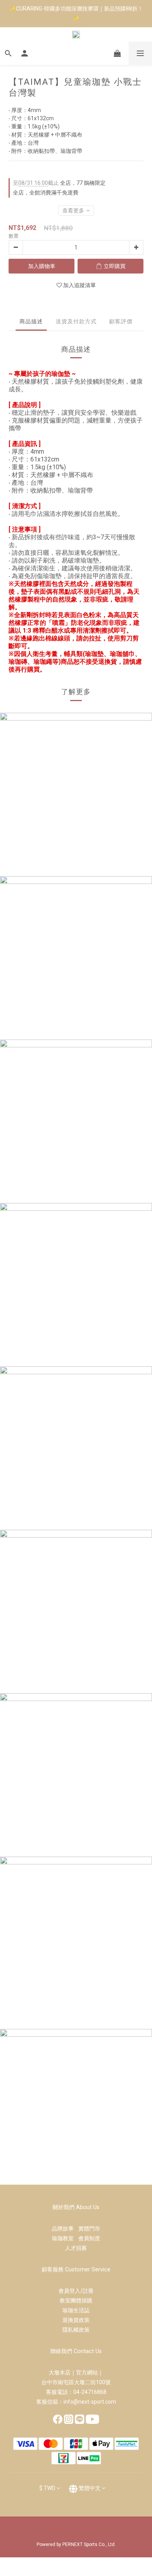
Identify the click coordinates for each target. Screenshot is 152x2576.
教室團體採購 (76, 2301)
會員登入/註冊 (76, 2291)
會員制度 (89, 2238)
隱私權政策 (76, 2330)
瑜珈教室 (65, 2238)
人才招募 (76, 2248)
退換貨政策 (76, 2320)
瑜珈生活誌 (76, 2310)
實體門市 (89, 2229)
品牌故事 (65, 2229)
